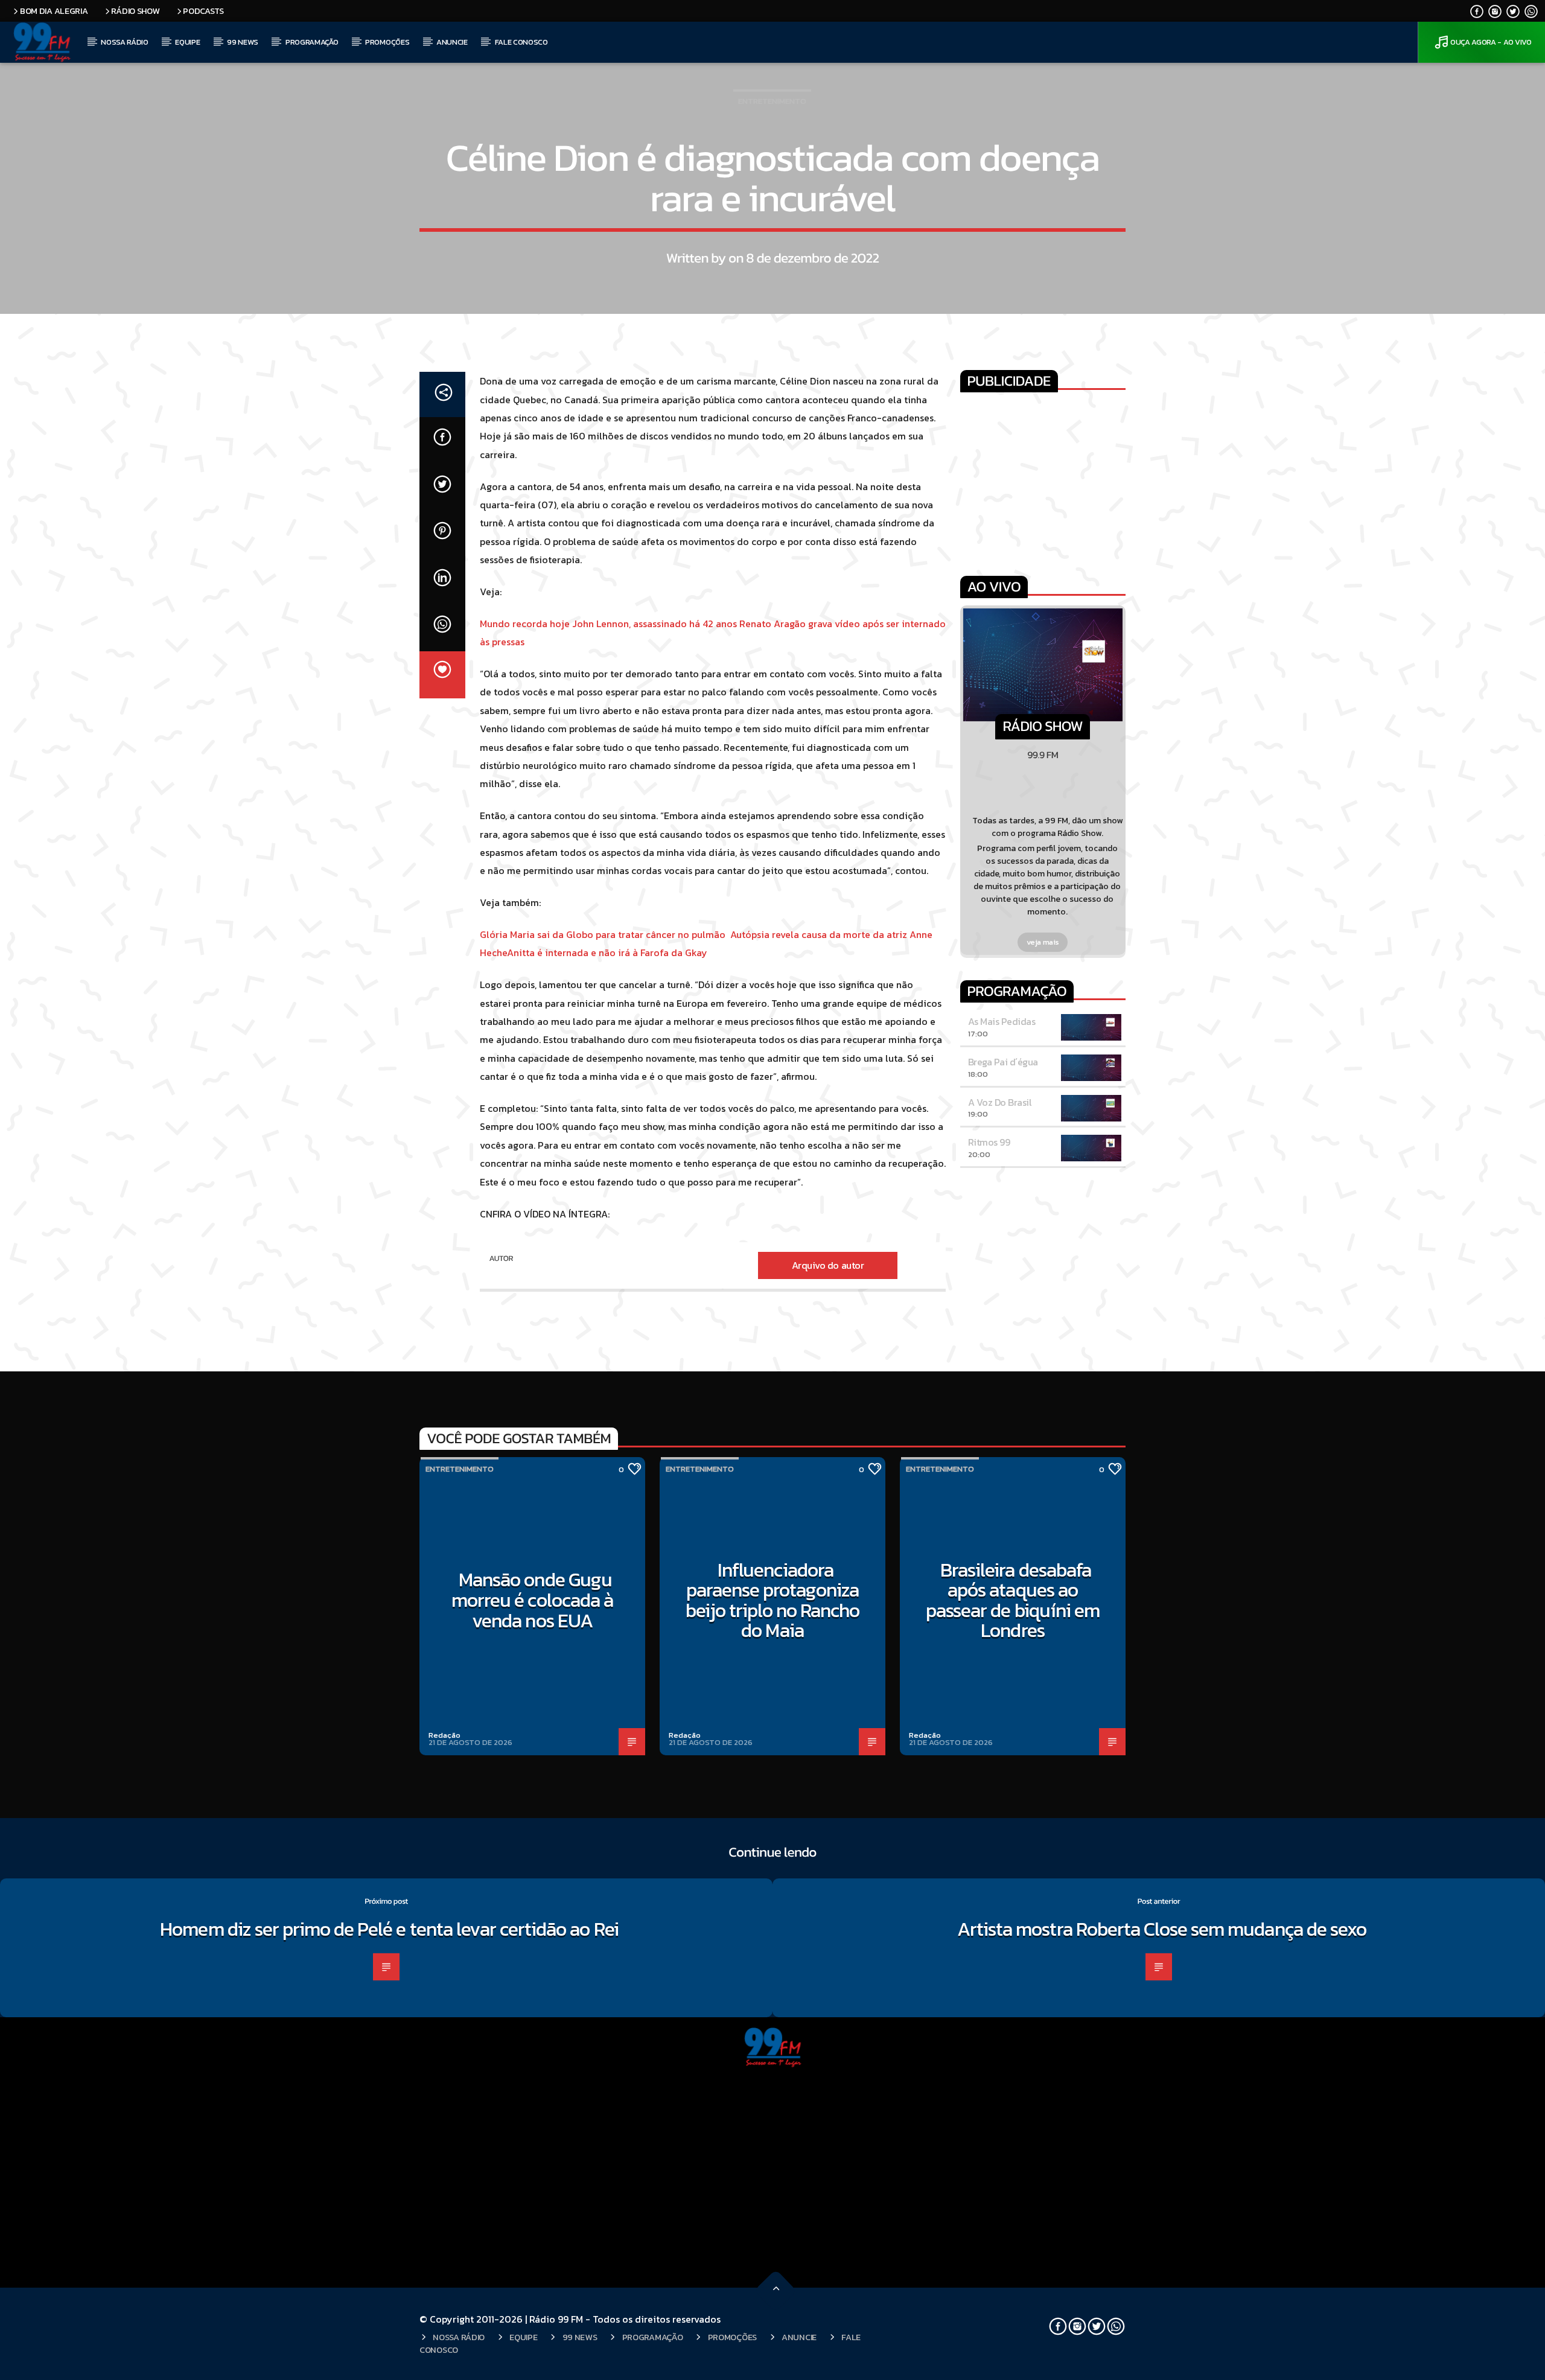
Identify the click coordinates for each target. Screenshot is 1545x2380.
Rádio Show (135, 11)
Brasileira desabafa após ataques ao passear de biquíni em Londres (1013, 1600)
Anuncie (452, 42)
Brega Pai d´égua (1003, 1062)
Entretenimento (772, 101)
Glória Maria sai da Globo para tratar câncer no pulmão (605, 934)
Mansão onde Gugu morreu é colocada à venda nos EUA (532, 1600)
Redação (444, 1735)
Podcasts (203, 11)
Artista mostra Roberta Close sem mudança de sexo (1162, 1929)
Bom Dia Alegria (54, 11)
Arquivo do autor (828, 1265)
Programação (312, 42)
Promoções (387, 42)
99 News (243, 42)
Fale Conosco (521, 42)
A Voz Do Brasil (1000, 1102)
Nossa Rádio (124, 42)
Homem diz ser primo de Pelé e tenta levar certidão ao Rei (389, 1929)
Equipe (187, 42)
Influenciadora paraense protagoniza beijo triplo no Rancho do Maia (773, 1600)
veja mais (1043, 942)
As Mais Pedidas (1002, 1021)
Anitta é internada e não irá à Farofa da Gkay (607, 952)
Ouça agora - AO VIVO (1491, 42)
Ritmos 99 (989, 1142)
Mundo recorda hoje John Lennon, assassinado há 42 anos (610, 624)
